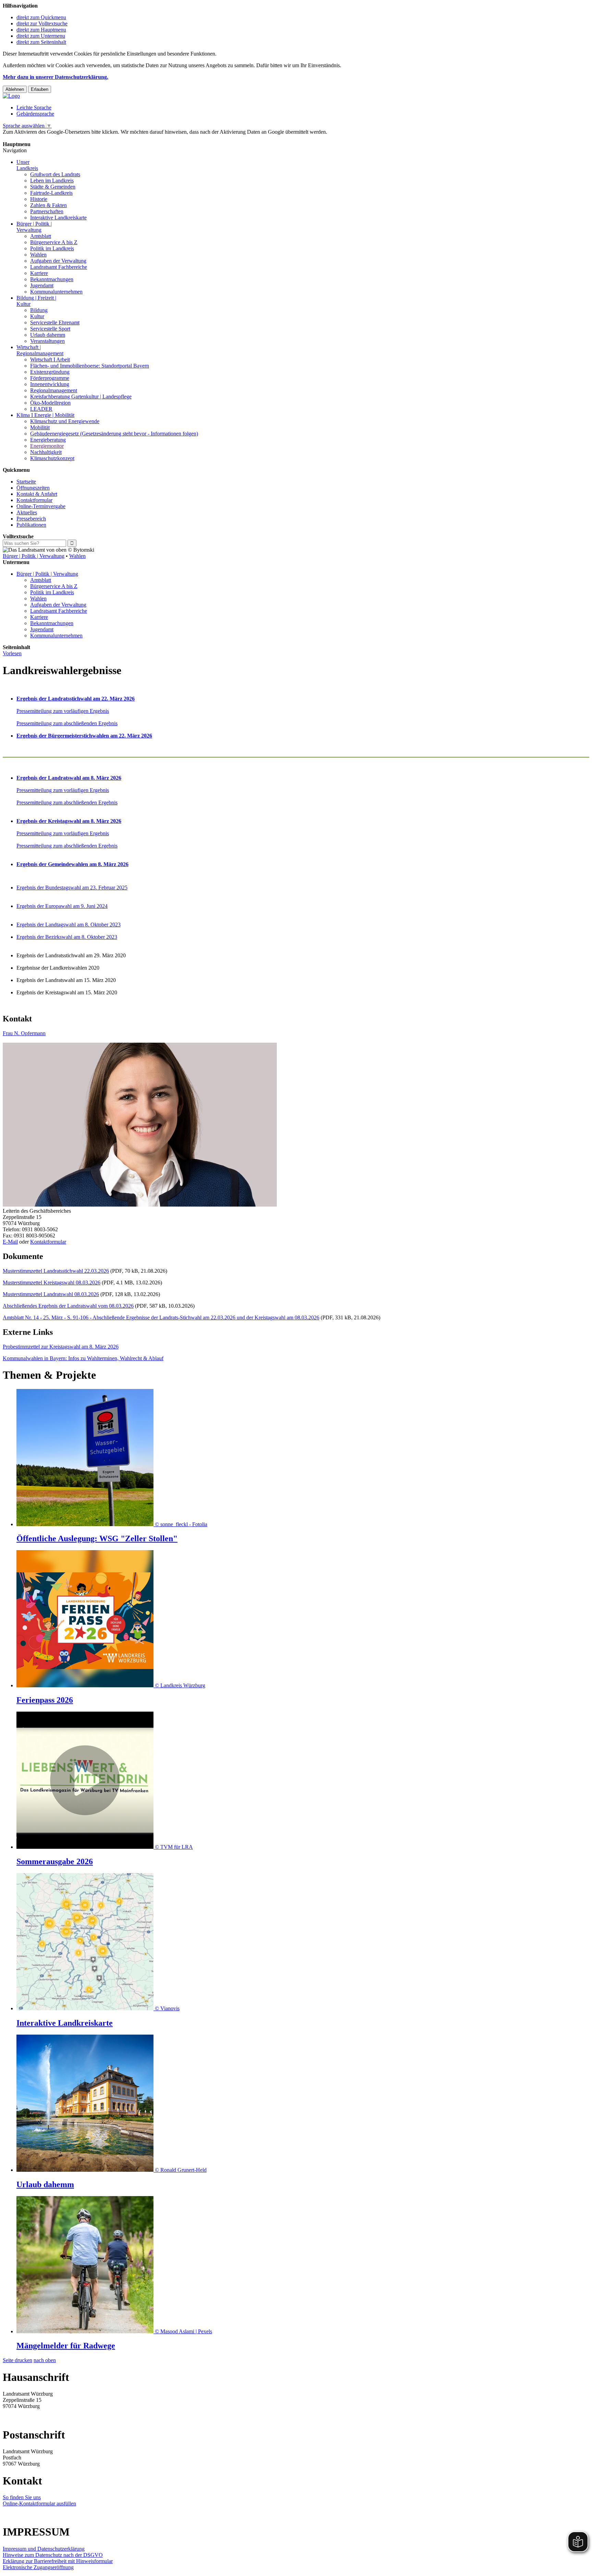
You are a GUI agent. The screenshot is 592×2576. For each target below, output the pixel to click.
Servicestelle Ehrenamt (55, 322)
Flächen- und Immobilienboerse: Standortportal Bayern (90, 366)
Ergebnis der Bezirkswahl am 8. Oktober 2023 (67, 937)
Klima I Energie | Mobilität (45, 415)
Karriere (39, 273)
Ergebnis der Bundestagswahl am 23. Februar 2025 (72, 888)
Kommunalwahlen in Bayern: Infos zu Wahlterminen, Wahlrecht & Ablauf (83, 1358)
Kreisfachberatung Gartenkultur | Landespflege (81, 397)
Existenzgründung (50, 372)
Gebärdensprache (35, 114)
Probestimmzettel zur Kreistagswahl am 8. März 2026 (61, 1347)
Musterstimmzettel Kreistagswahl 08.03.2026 (52, 1283)
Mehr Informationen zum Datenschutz (44, 138)
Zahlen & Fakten (48, 205)
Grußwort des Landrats (55, 174)
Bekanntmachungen (52, 279)
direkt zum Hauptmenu (41, 30)
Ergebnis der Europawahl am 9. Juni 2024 (62, 906)
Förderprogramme (50, 378)
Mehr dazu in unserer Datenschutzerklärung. (56, 77)
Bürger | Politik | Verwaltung (34, 556)
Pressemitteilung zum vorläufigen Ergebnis (63, 711)
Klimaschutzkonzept (52, 458)
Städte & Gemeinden (53, 187)
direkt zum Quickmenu (41, 17)
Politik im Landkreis (52, 248)
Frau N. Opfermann (24, 1033)
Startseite (26, 482)
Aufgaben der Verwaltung (58, 261)
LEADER (41, 409)
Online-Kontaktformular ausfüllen (39, 2503)
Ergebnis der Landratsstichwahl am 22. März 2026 (76, 699)
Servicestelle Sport (50, 329)
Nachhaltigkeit (46, 452)
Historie (39, 199)
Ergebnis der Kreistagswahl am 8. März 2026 (69, 821)
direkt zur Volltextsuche (42, 23)
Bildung (39, 310)
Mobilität (40, 427)
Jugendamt (42, 285)
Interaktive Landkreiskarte (58, 218)
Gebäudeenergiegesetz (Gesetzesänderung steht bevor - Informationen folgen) (114, 434)
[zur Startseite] (11, 96)
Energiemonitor (47, 446)
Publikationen (31, 525)
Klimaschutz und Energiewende (65, 421)
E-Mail (10, 1242)
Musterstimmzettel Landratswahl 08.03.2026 (51, 1294)
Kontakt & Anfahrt (37, 494)
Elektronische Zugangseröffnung (38, 2567)
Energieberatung (48, 440)
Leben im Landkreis (52, 181)
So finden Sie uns (22, 2497)
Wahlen (38, 255)
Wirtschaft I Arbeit (50, 360)
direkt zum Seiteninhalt (41, 42)
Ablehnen (15, 89)
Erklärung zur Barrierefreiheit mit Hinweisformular (58, 2561)
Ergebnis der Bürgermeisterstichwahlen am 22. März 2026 (84, 736)
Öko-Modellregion (50, 403)
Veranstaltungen (47, 341)
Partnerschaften (47, 211)
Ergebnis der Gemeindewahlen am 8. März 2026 (72, 864)
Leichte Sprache (34, 107)
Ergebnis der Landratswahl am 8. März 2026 (69, 778)
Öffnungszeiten (33, 488)
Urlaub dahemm (48, 335)
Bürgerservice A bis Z (54, 242)
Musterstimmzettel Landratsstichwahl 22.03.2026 (56, 1271)
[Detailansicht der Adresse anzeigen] (140, 1205)
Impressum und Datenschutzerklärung (44, 2549)
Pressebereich (31, 519)
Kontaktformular (34, 500)
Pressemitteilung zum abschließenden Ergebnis (67, 723)
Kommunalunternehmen (56, 292)
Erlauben (40, 89)
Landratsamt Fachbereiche (59, 267)
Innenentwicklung (50, 384)
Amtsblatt (41, 236)
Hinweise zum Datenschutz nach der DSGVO (53, 2555)
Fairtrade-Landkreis (51, 193)
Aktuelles (27, 512)
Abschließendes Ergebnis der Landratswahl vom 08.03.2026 (68, 1306)
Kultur (37, 316)
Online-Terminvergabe (41, 506)
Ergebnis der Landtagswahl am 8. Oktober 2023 (69, 925)
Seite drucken (17, 2360)
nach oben (45, 2360)
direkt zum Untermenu (41, 36)
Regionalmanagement (54, 390)
